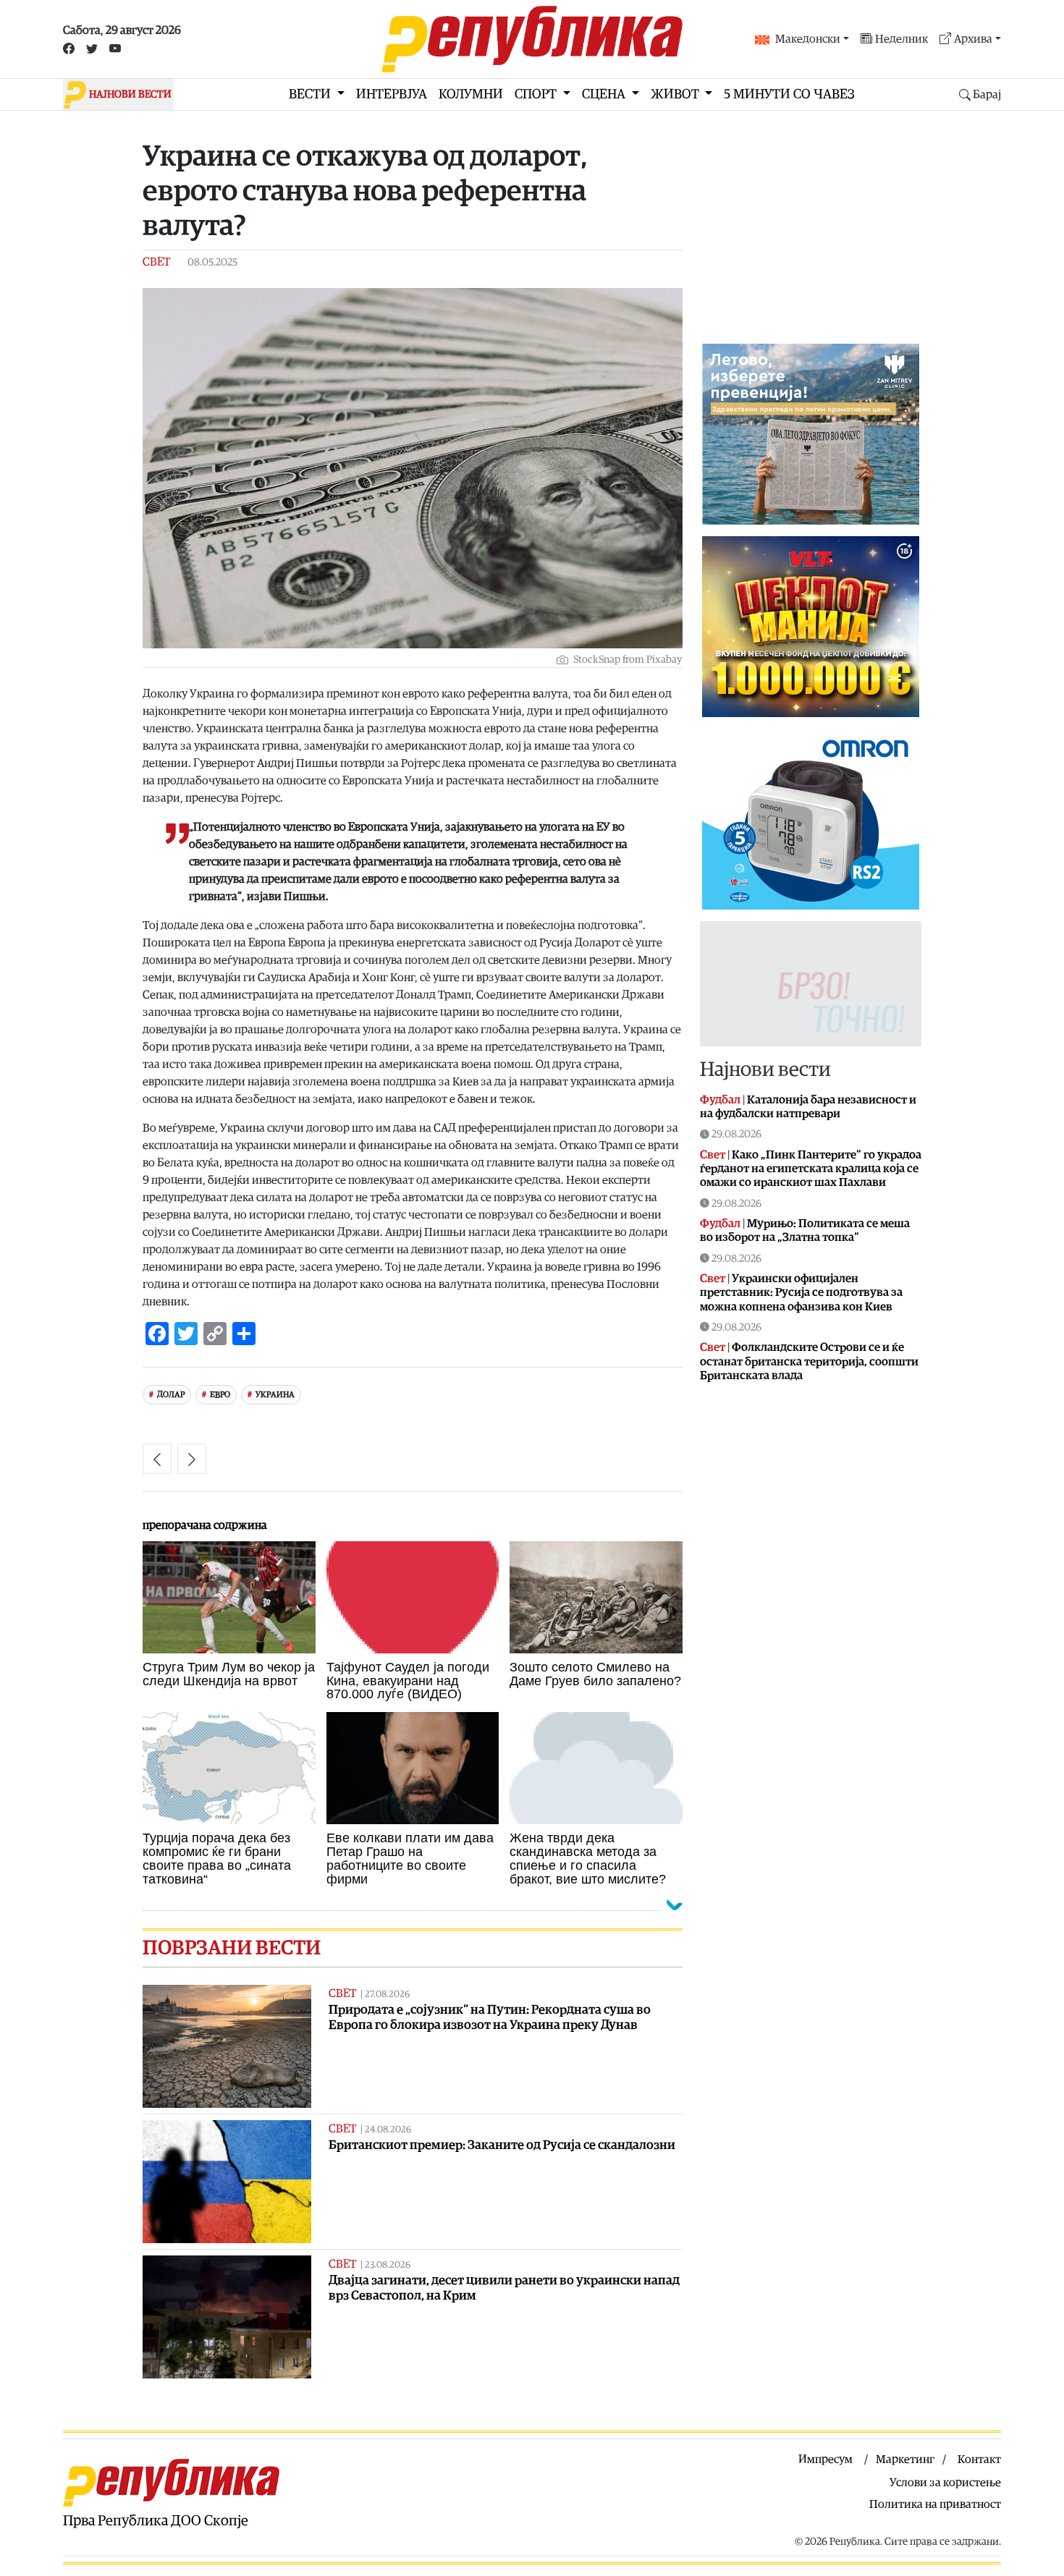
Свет (156, 262)
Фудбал (720, 1100)
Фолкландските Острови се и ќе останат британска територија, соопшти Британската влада (809, 1361)
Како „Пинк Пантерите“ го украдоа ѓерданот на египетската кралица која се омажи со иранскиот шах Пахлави (811, 1169)
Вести (311, 94)
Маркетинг (905, 2460)
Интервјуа (392, 94)
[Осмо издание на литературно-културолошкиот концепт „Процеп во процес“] (192, 1459)
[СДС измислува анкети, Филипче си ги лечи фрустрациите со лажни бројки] (157, 1459)
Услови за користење (945, 2483)
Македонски (808, 39)
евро (220, 1395)
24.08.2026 (388, 2130)
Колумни (471, 94)
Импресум (826, 2460)
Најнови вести (765, 1069)
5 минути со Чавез (789, 94)
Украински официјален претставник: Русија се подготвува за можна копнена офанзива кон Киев (801, 1292)
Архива (973, 39)
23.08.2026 (388, 2265)
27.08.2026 (387, 1995)
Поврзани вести (232, 1948)
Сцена (605, 94)
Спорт (537, 94)
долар (171, 1395)
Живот (676, 94)
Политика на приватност (935, 2504)
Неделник (902, 39)
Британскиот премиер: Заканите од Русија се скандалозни (502, 2145)
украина (275, 1395)
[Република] (532, 39)
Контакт (979, 2460)
